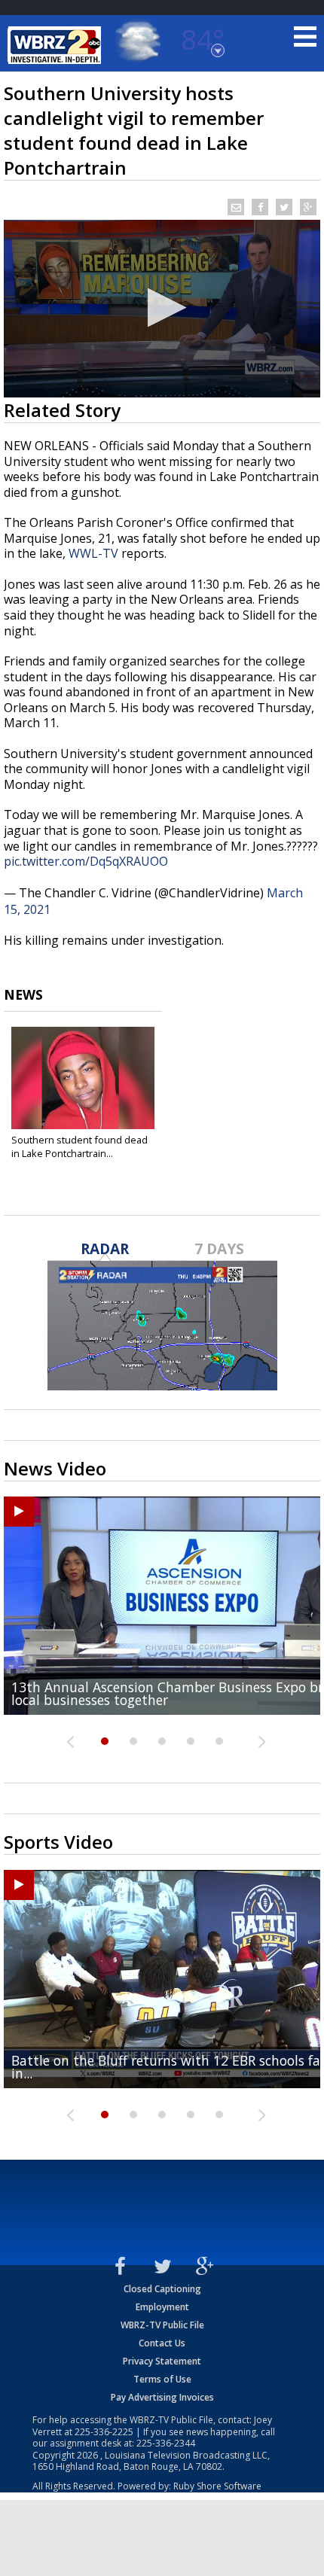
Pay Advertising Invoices (162, 2397)
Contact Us (162, 2343)
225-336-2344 (166, 2443)
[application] (162, 309)
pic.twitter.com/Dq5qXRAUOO (86, 861)
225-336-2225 (104, 2432)
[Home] (57, 45)
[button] (162, 308)
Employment (162, 2307)
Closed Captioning (162, 2289)
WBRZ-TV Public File (162, 2325)
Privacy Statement (162, 2361)
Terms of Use (162, 2379)
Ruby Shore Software (217, 2486)
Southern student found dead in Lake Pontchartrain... (79, 1146)
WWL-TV (93, 553)
